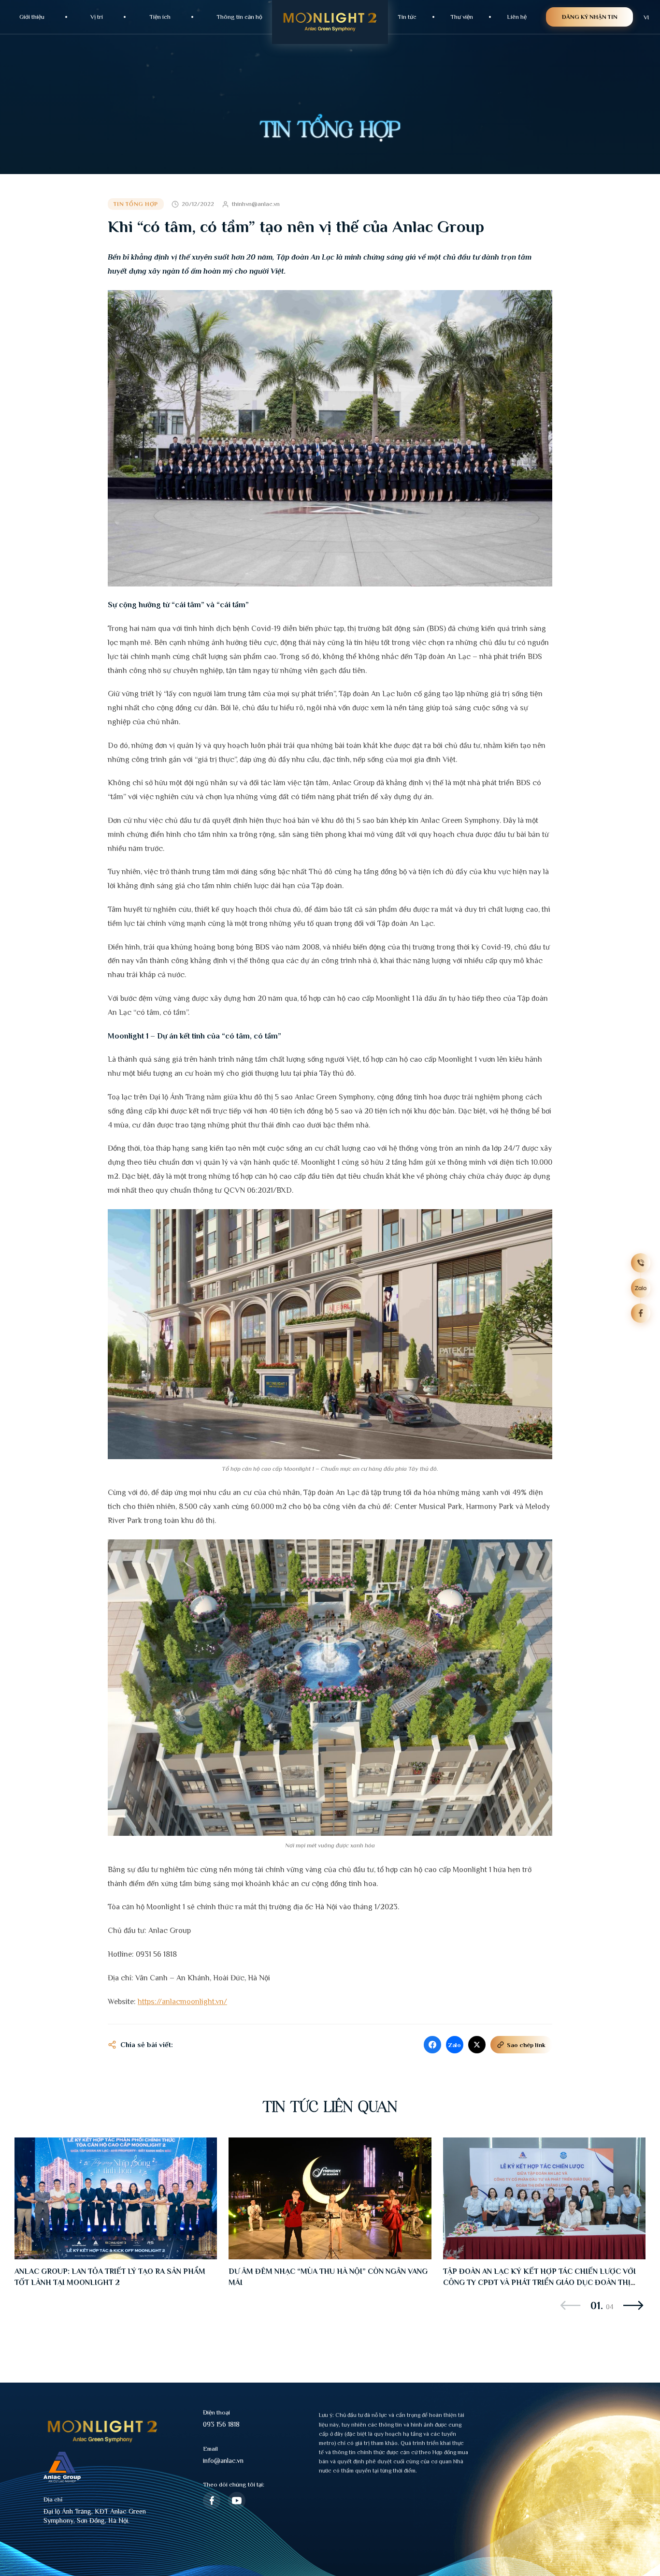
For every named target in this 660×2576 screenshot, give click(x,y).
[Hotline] (641, 1263)
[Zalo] (641, 1288)
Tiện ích (160, 17)
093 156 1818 (221, 2424)
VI (646, 17)
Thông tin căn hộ (239, 17)
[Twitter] (477, 2045)
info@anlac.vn (223, 2460)
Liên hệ (517, 17)
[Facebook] (432, 2045)
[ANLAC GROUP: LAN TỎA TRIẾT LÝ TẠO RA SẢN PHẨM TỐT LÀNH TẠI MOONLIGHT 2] (116, 2198)
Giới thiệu (32, 17)
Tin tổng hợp (136, 204)
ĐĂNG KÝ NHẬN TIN (590, 17)
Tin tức (407, 17)
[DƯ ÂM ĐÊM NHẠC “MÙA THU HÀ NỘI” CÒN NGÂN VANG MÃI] (330, 2198)
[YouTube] (237, 2501)
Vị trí (97, 17)
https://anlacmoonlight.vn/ (182, 2002)
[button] (571, 2305)
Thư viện (462, 17)
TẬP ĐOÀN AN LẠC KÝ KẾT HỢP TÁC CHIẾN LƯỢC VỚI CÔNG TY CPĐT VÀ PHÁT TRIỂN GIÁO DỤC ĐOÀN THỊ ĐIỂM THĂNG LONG (539, 2283)
